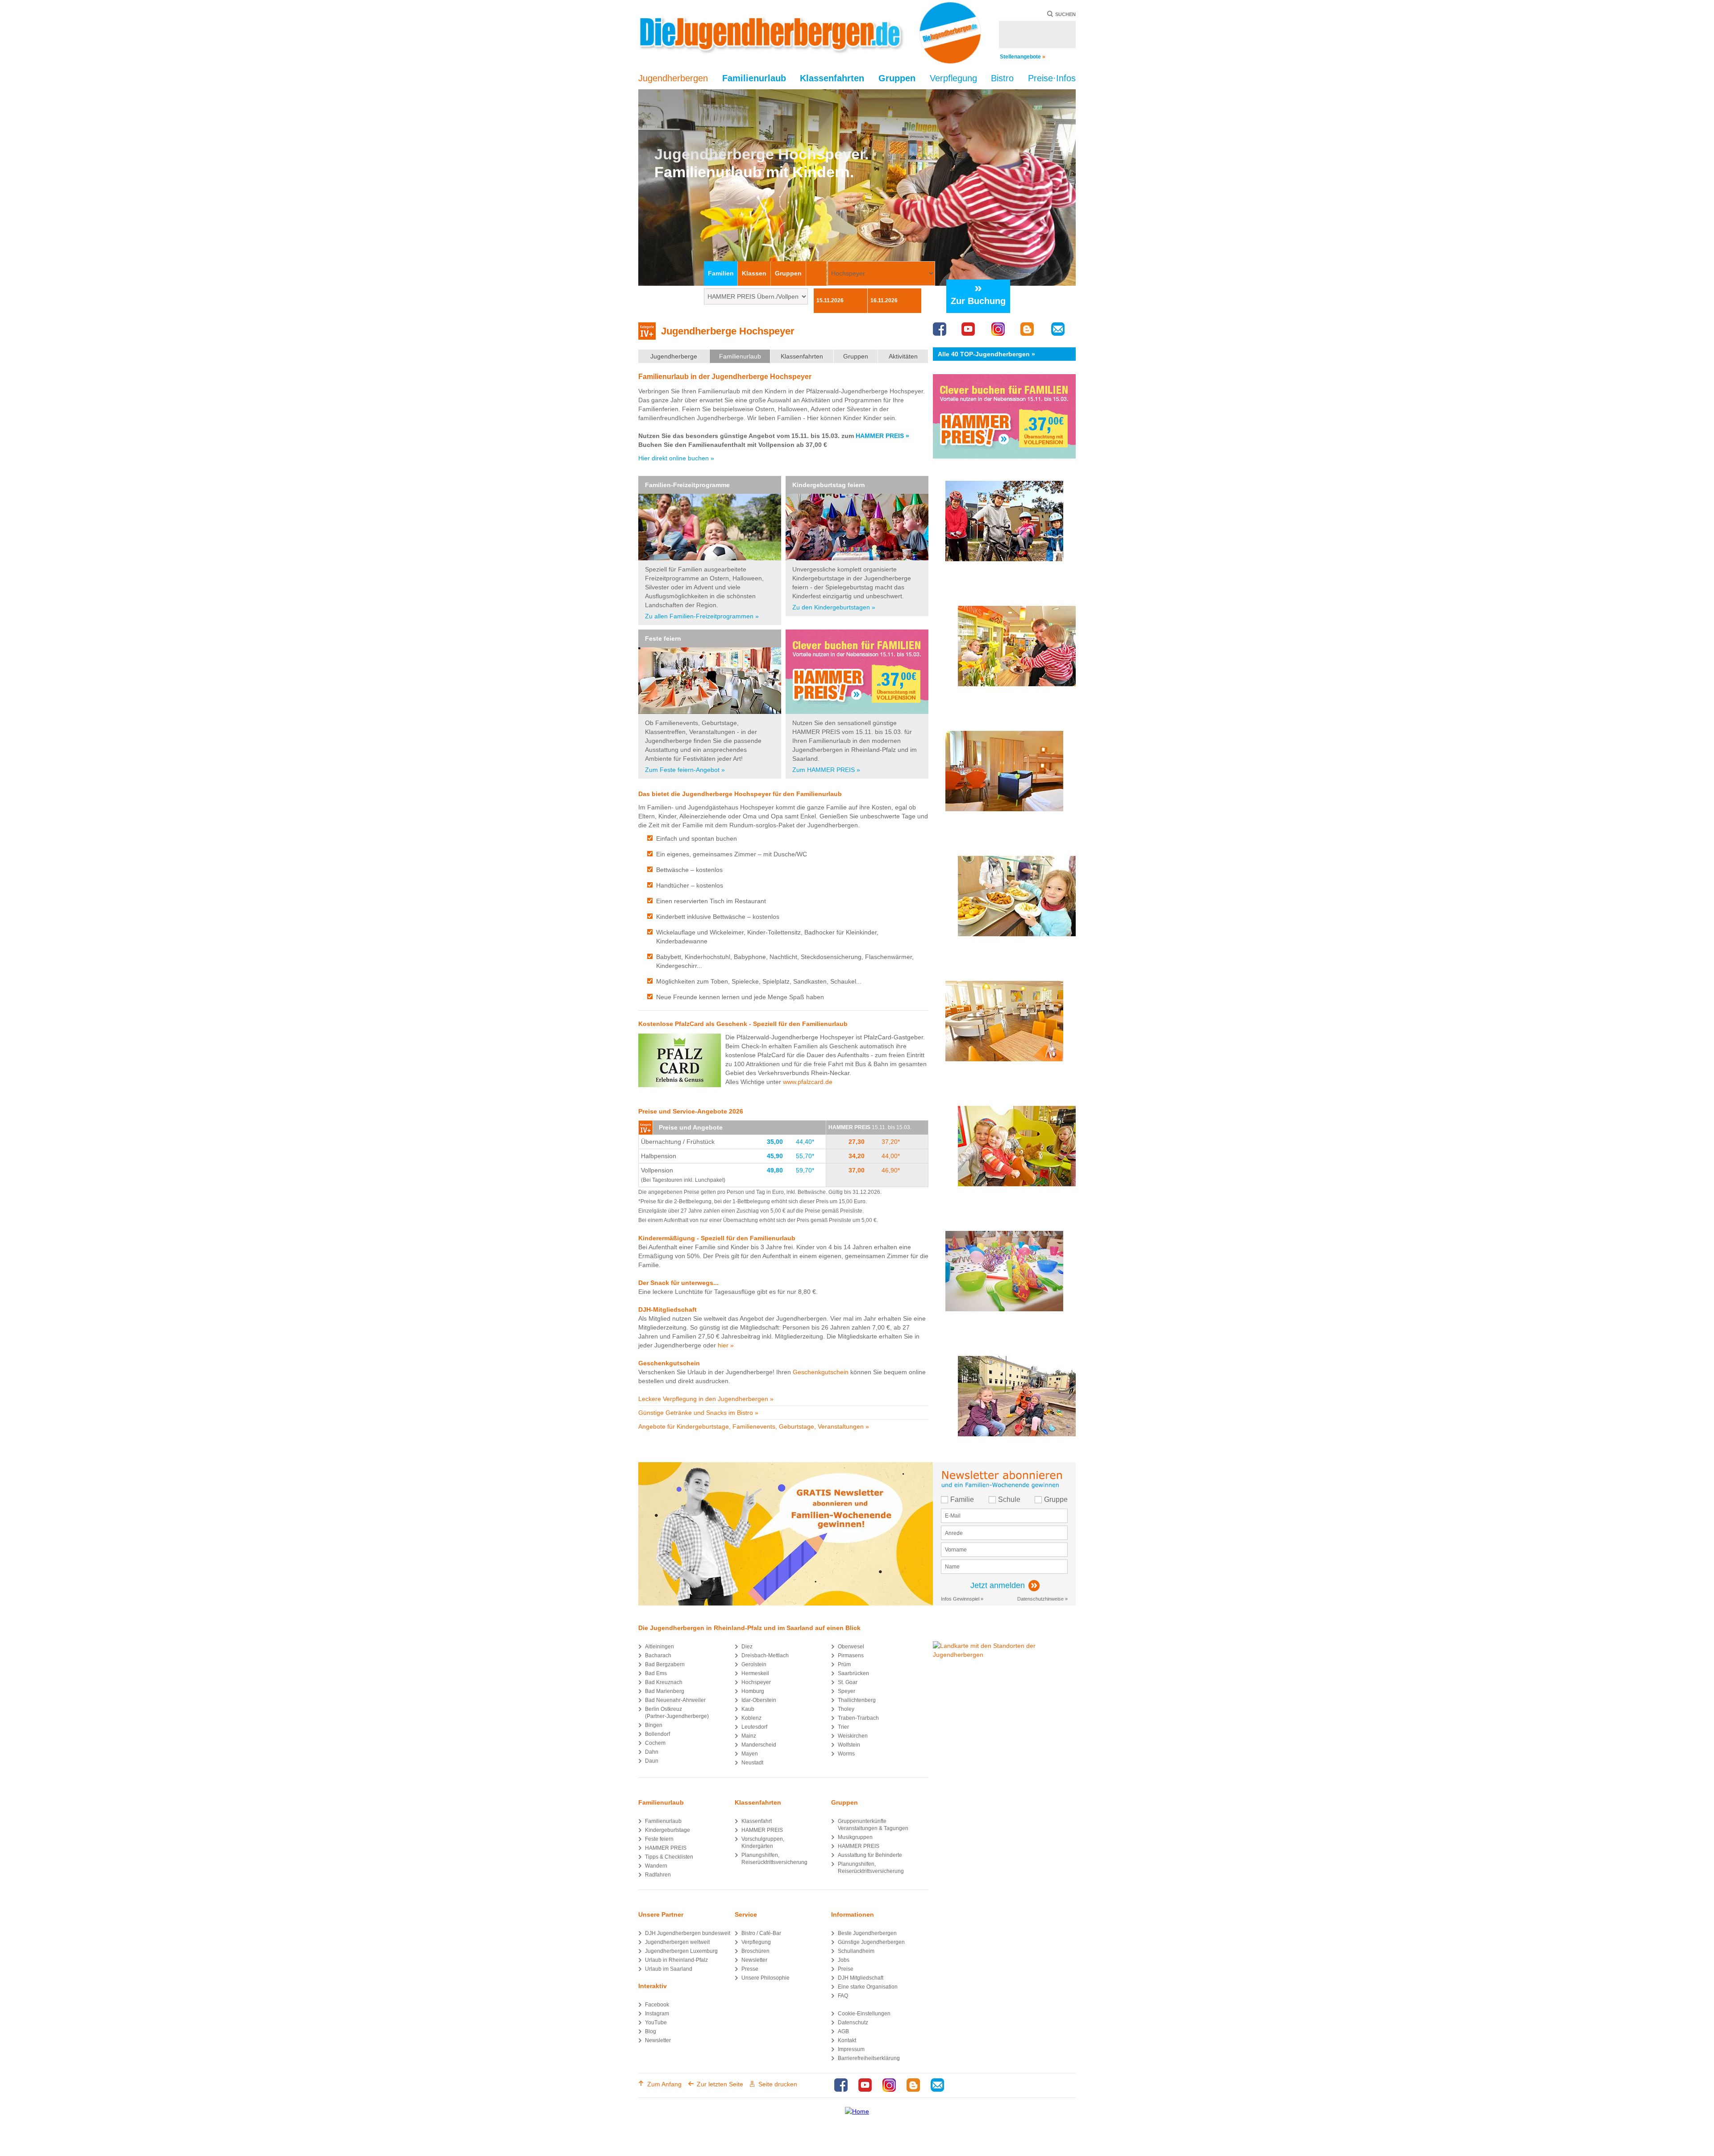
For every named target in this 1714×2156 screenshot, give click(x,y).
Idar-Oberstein (759, 1700)
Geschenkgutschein (821, 1372)
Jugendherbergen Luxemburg (681, 1951)
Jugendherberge (674, 356)
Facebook (657, 2005)
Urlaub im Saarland (669, 1969)
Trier (843, 1727)
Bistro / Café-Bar (761, 1933)
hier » (726, 1345)
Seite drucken (778, 2084)
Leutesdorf (754, 1727)
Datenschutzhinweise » (1042, 1599)
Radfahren (658, 1875)
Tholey (846, 1709)
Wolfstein (849, 1745)
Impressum (851, 2049)
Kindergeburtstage (668, 1830)
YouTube (656, 2023)
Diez (747, 1647)
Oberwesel (851, 1647)
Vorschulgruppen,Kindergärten (763, 1843)
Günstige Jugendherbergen (871, 1942)
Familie (962, 1499)
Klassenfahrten (802, 356)
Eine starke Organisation (868, 1987)
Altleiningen (659, 1647)
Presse (750, 1969)
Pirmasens (851, 1656)
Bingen (654, 1725)
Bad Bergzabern (665, 1664)
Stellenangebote (1023, 57)
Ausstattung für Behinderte (870, 1855)
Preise (846, 1969)
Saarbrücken (853, 1673)
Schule (1009, 1499)
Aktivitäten (903, 356)
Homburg (753, 1691)
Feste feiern (663, 638)
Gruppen (788, 273)
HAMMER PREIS (666, 1848)
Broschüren (755, 1951)
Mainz (749, 1736)
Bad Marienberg (665, 1691)
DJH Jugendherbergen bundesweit (688, 1933)
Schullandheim (856, 1951)
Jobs (844, 1960)
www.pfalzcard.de (808, 1082)
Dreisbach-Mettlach (765, 1656)
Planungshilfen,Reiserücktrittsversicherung (774, 1859)
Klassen (754, 273)
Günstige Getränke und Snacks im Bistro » (698, 1413)
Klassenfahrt (757, 1821)
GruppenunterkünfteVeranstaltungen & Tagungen (873, 1825)
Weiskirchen (853, 1736)
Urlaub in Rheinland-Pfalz (676, 1960)
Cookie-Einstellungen (864, 2014)
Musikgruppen (855, 1837)
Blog (651, 2031)
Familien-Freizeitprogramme (687, 485)
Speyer (847, 1691)
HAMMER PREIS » (882, 436)
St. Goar (848, 1682)
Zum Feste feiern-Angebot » (685, 770)
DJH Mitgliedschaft (861, 1978)
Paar (816, 273)
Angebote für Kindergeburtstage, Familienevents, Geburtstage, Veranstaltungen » (754, 1426)
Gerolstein (754, 1664)
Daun (652, 1761)
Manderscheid (759, 1745)
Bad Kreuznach (664, 1682)
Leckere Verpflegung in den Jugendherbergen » (706, 1399)
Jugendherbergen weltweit (677, 1942)
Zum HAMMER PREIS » (826, 770)
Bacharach (658, 1656)
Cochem (655, 1743)
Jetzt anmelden (998, 1585)
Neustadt (752, 1763)
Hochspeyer (756, 1682)
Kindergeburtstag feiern (829, 485)
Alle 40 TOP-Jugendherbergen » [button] (986, 354)
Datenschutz (853, 2023)
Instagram (657, 2014)
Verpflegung (756, 1942)
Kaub (748, 1709)
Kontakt (847, 2040)
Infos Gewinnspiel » (962, 1599)
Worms (846, 1754)
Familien (721, 273)
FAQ (843, 1996)
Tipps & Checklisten (669, 1857)
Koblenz (751, 1718)
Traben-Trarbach (858, 1718)
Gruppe (1056, 1499)
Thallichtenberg (857, 1700)
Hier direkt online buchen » (676, 458)
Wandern (656, 1866)
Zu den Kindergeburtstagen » (834, 607)
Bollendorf (657, 1734)
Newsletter (658, 2040)
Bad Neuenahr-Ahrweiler (675, 1700)
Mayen (750, 1754)
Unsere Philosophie (765, 1978)
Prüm (844, 1664)
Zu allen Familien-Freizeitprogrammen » (702, 616)
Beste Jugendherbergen (867, 1933)
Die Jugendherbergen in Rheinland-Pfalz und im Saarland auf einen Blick (749, 1628)
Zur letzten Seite (720, 2084)
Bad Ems (656, 1673)
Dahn (652, 1752)
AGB (843, 2031)
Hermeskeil (755, 1673)
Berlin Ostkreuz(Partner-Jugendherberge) (677, 1713)
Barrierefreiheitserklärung (869, 2058)
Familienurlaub (740, 356)
